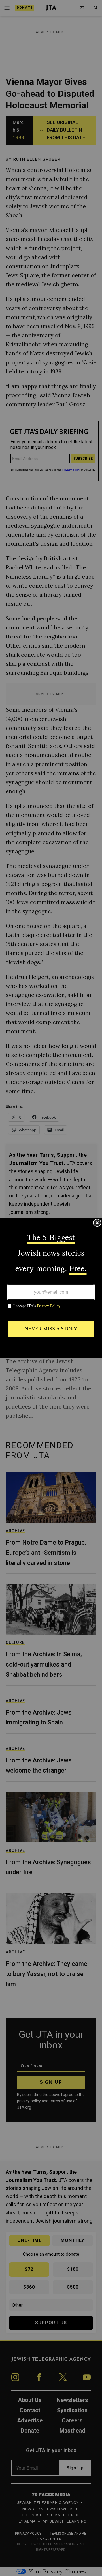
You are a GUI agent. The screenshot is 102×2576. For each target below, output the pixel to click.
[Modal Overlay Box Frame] (51, 1288)
